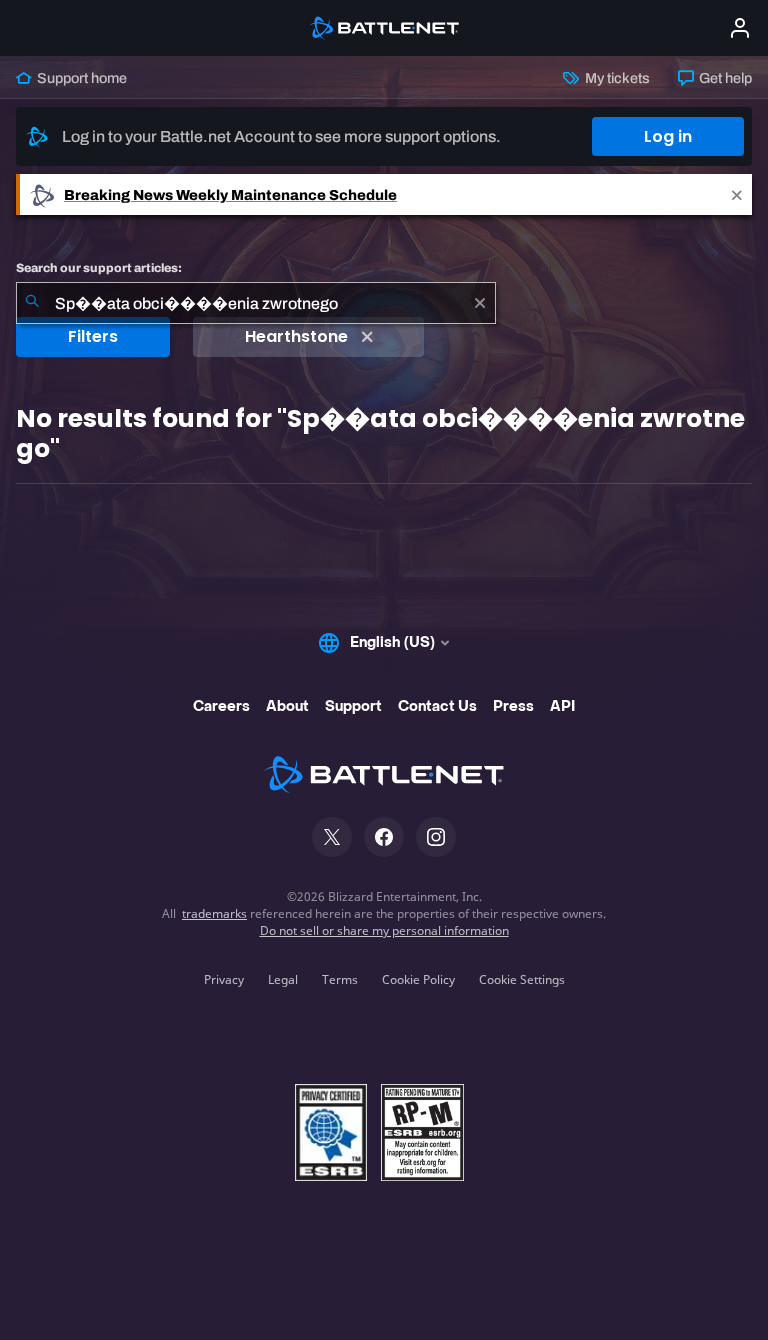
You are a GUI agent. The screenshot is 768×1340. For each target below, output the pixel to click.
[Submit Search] (32, 303)
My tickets (615, 78)
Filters (93, 336)
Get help (724, 78)
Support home (80, 78)
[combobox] (256, 303)
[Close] (737, 194)
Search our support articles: (99, 268)
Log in (668, 136)
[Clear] (480, 303)
